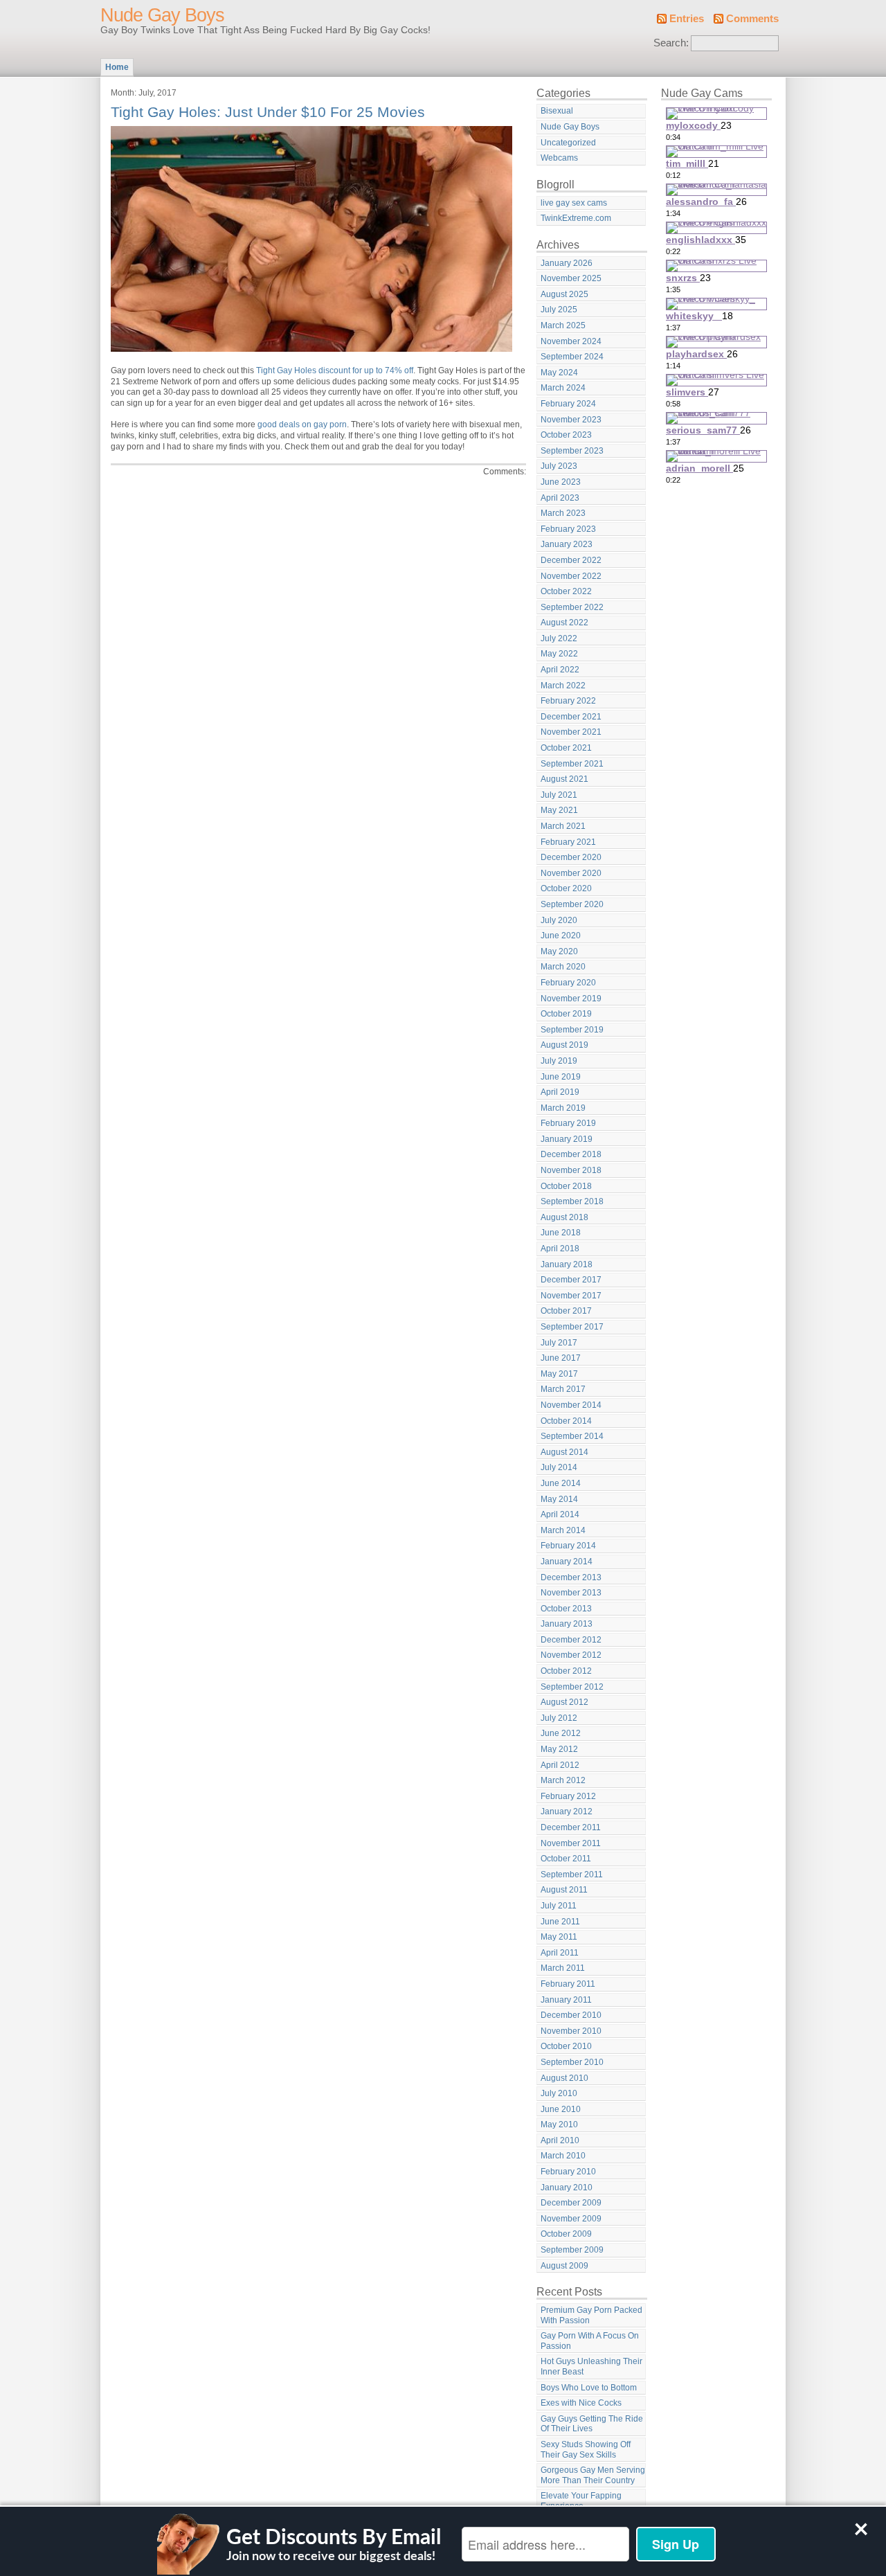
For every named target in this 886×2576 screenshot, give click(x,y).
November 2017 (571, 1296)
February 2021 (568, 842)
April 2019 (560, 1092)
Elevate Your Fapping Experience (581, 2501)
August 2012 (564, 1702)
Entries (687, 19)
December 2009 (571, 2203)
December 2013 (571, 1577)
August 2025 (564, 294)
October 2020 (566, 888)
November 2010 (571, 2031)
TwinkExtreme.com (576, 218)
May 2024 (559, 373)
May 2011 (559, 1937)
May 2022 (559, 654)
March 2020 (563, 967)
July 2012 (559, 1718)
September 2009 (572, 2250)
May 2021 (559, 810)
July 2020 (559, 920)
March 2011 (563, 1968)
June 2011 (560, 1922)
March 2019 (563, 1108)
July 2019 (559, 1061)
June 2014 (561, 1483)
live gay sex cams (574, 203)
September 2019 (572, 1030)
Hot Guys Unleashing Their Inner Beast (591, 2367)
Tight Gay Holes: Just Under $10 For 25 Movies (268, 112)
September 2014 (572, 1436)
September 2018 (572, 1201)
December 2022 (571, 560)
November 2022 (571, 576)
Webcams (559, 158)
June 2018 (561, 1233)
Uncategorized (568, 143)
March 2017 (563, 1389)
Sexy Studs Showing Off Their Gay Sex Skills (586, 2450)
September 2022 (572, 607)
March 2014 (563, 1530)
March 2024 (563, 388)
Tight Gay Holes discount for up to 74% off (335, 370)
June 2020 (561, 936)
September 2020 (572, 904)
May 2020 (559, 951)
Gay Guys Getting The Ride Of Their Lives (592, 2424)
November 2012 (571, 1655)
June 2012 (561, 1733)
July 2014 (559, 1467)
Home (117, 67)
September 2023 (572, 451)
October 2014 (566, 1421)
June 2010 (561, 2109)
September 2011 (572, 1875)
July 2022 (559, 638)
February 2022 (568, 701)
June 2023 (561, 482)
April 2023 (560, 498)
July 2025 (559, 310)
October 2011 (566, 1859)
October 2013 (566, 1609)
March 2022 (563, 686)
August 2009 (564, 2266)
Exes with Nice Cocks (581, 2403)
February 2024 (568, 404)
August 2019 (564, 1045)
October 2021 (566, 748)
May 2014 (559, 1499)
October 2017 (566, 1311)
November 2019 (571, 999)
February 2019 (568, 1123)
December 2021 (571, 717)
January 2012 (567, 1812)
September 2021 (572, 764)
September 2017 (572, 1327)
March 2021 (563, 826)
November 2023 (571, 420)
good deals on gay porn (302, 424)
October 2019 (566, 1014)
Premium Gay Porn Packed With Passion (591, 2315)
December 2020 (571, 857)
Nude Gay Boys (162, 15)
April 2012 (560, 1765)
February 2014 (568, 1546)
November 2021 (571, 732)
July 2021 (559, 795)
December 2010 (571, 2015)
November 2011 (571, 1843)
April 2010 (560, 2140)
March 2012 (563, 1780)
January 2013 (567, 1624)
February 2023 (568, 529)
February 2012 (568, 1796)
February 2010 (568, 2172)
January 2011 (566, 2000)
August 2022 (564, 623)
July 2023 (559, 466)
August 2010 (564, 2078)
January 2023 (567, 544)
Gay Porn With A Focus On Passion (590, 2341)
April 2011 (560, 1953)
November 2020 (571, 873)
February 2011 (568, 1984)
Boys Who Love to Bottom (589, 2388)
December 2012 (571, 1640)
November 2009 (571, 2219)
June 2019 (561, 1077)
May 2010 (559, 2125)
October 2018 (566, 1186)
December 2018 (571, 1154)
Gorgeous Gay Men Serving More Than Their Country (593, 2475)
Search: (671, 43)
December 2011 (571, 1827)
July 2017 (559, 1343)
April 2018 (560, 1249)
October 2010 (566, 2046)
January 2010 (567, 2188)
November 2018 (571, 1170)
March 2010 (563, 2156)
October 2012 (566, 1671)
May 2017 (559, 1374)
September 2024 (572, 357)
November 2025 (571, 278)
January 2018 (567, 1264)
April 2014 (560, 1514)
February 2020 (568, 983)
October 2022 (566, 591)
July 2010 (559, 2093)
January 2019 (567, 1139)
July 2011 (559, 1906)
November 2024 (571, 341)
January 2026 (567, 263)
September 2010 (572, 2062)
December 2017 (571, 1280)
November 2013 (571, 1593)
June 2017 (561, 1358)
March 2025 (563, 325)
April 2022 (560, 670)
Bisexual (557, 111)
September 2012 (572, 1687)
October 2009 (566, 2234)
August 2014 (564, 1452)
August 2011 (564, 1890)
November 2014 (571, 1405)
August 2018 (564, 1217)
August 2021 (564, 779)
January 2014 (567, 1562)
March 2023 (563, 513)
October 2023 (566, 435)
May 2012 (559, 1749)
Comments (752, 19)
